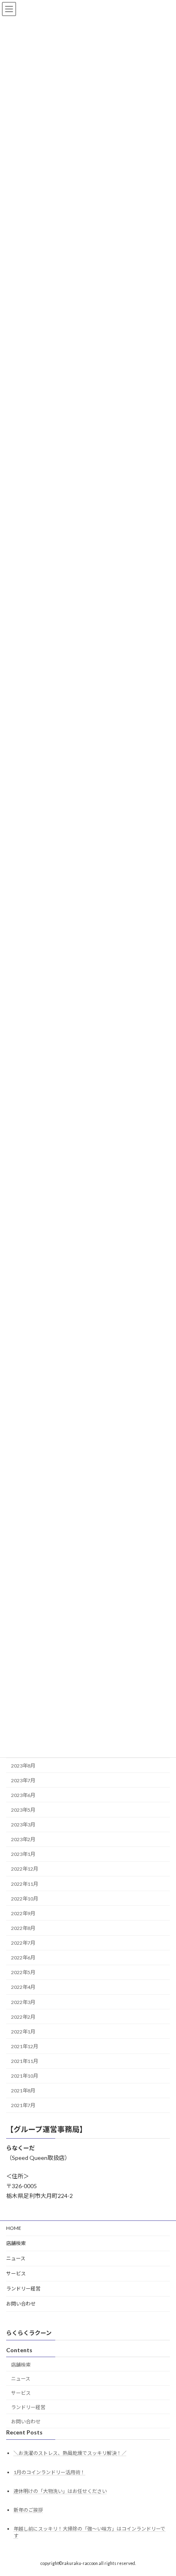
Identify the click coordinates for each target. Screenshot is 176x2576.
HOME (14, 2228)
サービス (16, 2273)
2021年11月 (25, 2061)
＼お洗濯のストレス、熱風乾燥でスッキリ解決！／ (70, 2453)
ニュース (16, 2258)
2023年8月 (23, 1766)
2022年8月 (23, 1928)
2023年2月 (23, 1839)
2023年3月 (23, 1825)
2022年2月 (23, 2017)
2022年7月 (23, 1943)
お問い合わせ (21, 2304)
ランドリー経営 (23, 2289)
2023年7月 (23, 1780)
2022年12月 (25, 1869)
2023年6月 (23, 1795)
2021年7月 (23, 2106)
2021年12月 (25, 2046)
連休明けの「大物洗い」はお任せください (60, 2491)
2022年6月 (23, 1958)
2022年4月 (23, 1987)
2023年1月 (23, 1854)
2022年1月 (23, 2032)
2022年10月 (25, 1899)
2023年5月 (23, 1810)
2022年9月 (23, 1913)
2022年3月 (23, 2002)
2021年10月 (25, 2076)
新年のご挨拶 (28, 2510)
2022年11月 (25, 1884)
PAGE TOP (164, 2490)
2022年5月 (23, 1972)
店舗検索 (16, 2243)
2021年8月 (23, 2091)
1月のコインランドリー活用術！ (49, 2472)
